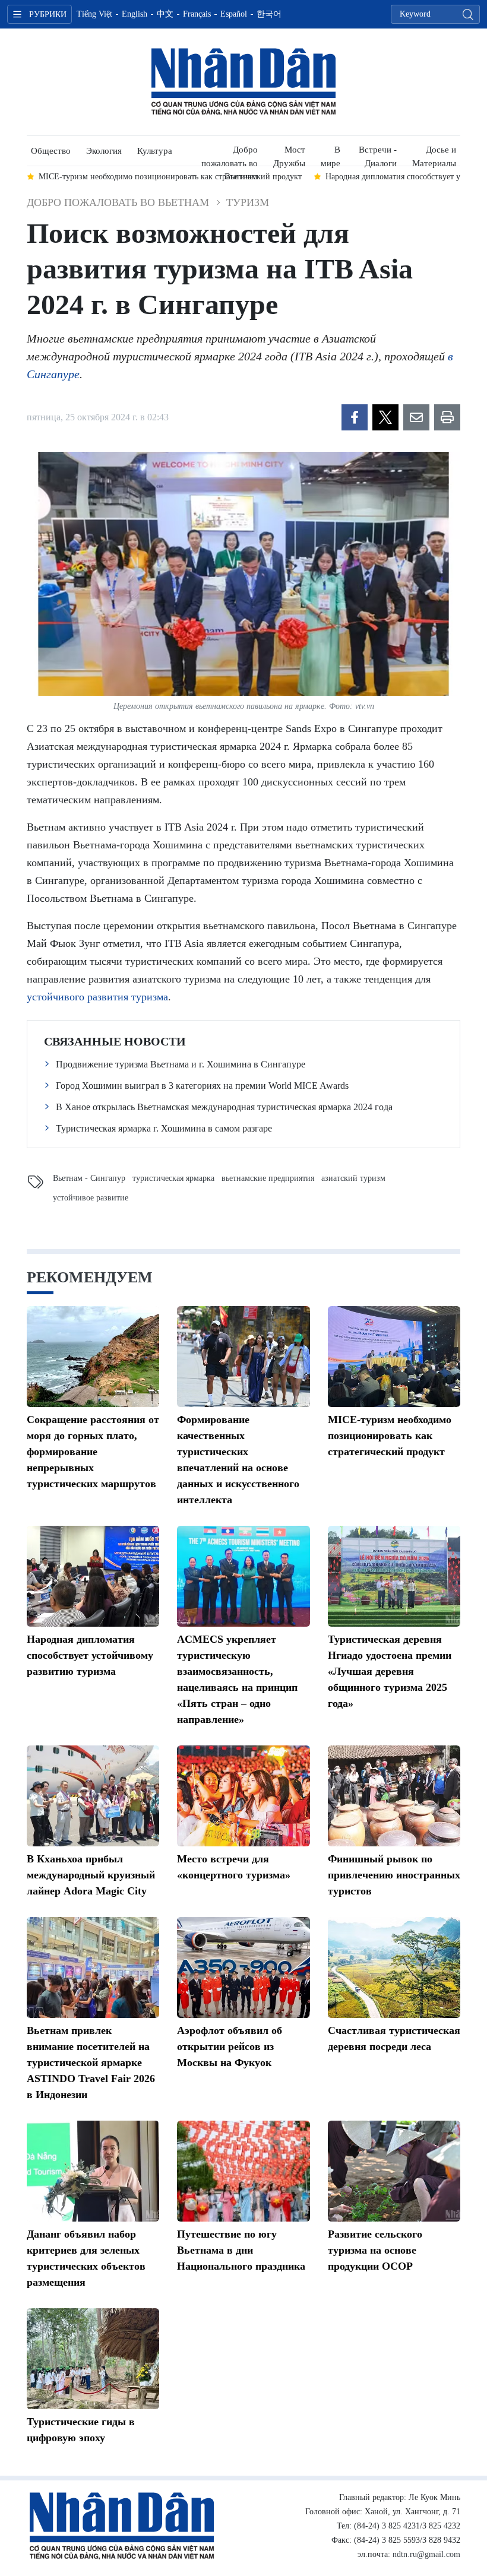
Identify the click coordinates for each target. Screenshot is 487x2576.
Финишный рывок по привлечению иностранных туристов (394, 1875)
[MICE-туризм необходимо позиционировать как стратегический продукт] (394, 1357)
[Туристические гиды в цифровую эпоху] (93, 2359)
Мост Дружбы (289, 155)
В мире (331, 155)
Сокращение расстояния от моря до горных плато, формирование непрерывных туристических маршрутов (93, 1452)
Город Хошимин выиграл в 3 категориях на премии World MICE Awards (202, 1086)
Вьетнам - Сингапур (89, 1178)
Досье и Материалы (434, 155)
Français (197, 14)
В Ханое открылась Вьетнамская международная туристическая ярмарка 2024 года (224, 1107)
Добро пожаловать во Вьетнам (230, 155)
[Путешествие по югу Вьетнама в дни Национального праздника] (243, 2171)
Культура (155, 151)
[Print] (447, 417)
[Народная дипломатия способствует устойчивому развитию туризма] (93, 1576)
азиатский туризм (353, 1178)
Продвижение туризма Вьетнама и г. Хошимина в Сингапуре (181, 1064)
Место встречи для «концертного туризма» (234, 1867)
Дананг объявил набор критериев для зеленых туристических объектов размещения (86, 2258)
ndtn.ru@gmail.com (426, 2554)
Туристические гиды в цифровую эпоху (81, 2430)
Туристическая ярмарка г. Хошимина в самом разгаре (164, 1128)
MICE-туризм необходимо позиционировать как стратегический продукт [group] (170, 177)
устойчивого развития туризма (97, 997)
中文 (165, 14)
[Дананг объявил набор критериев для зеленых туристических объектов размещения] (93, 2171)
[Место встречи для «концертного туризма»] (243, 1796)
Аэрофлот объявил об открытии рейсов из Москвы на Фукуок (230, 2046)
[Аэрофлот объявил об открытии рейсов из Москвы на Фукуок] (243, 1967)
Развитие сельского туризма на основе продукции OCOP (375, 2250)
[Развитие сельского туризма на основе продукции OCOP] (394, 2171)
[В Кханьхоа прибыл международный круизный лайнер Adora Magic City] (93, 1796)
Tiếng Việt (94, 14)
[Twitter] (385, 417)
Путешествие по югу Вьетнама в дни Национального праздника (241, 2250)
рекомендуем (90, 1277)
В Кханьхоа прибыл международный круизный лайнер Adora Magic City (91, 1875)
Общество (51, 151)
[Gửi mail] (416, 417)
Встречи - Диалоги (378, 155)
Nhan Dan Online (243, 82)
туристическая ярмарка (173, 1178)
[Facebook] (355, 417)
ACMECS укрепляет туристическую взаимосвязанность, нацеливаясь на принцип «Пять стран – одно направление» (237, 1679)
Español (234, 14)
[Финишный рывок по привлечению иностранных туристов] (394, 1796)
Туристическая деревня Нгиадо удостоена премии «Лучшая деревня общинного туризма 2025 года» (390, 1671)
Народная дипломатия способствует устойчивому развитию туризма (90, 1655)
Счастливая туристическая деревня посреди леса (394, 2038)
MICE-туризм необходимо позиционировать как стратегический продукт (390, 1436)
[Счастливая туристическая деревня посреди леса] (394, 1967)
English (135, 14)
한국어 (269, 14)
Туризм (248, 202)
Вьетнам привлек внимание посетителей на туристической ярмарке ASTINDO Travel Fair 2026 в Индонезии (91, 2062)
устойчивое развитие (91, 1198)
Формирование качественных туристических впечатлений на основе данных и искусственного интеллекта (238, 1460)
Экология (104, 151)
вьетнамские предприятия (268, 1178)
